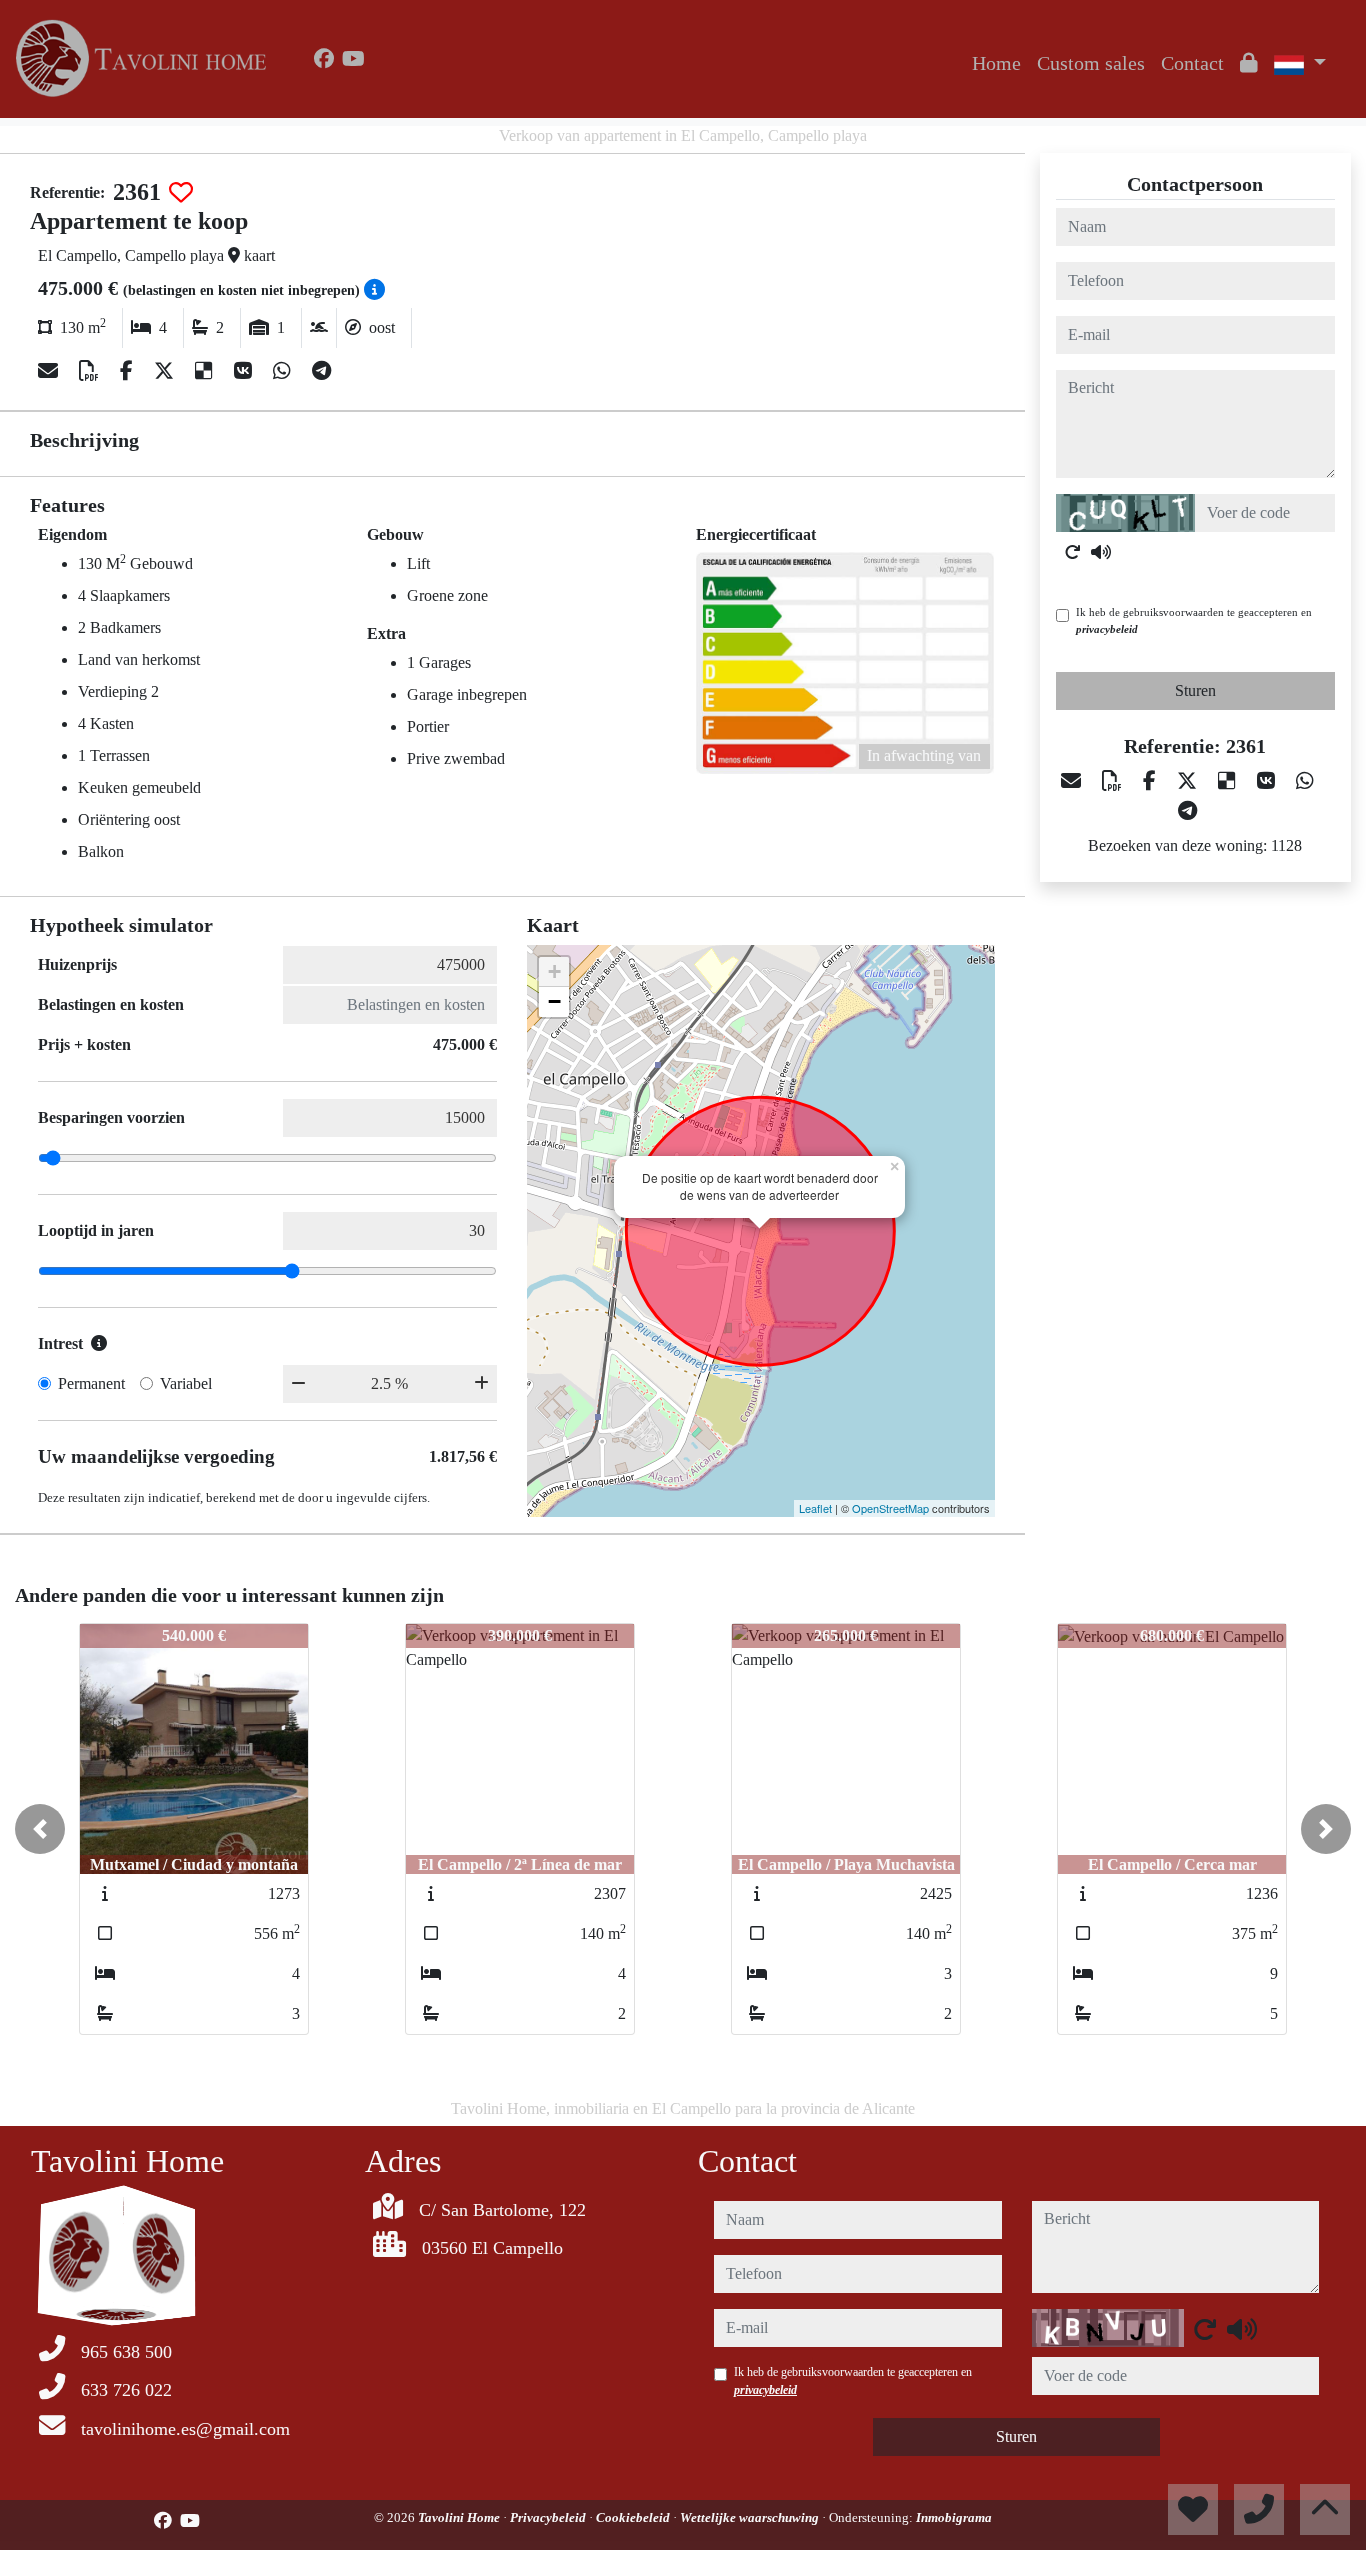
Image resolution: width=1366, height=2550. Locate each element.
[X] (166, 371)
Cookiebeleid (634, 2517)
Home (996, 63)
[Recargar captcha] (1073, 552)
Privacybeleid (549, 2517)
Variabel (186, 1383)
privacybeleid (1107, 629)
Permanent (91, 1383)
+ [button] (554, 971)
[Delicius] (206, 371)
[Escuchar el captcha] (1101, 552)
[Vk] (245, 371)
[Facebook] (324, 59)
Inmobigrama (954, 2517)
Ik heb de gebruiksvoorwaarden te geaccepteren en (1194, 620)
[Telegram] (321, 371)
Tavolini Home (460, 2517)
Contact (1192, 63)
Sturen (1195, 690)
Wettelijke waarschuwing (751, 2517)
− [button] (554, 1001)
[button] (40, 1829)
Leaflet (815, 1508)
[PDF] (91, 371)
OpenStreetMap (890, 1508)
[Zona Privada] (1249, 63)
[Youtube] (353, 59)
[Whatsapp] (284, 371)
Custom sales (1091, 63)
